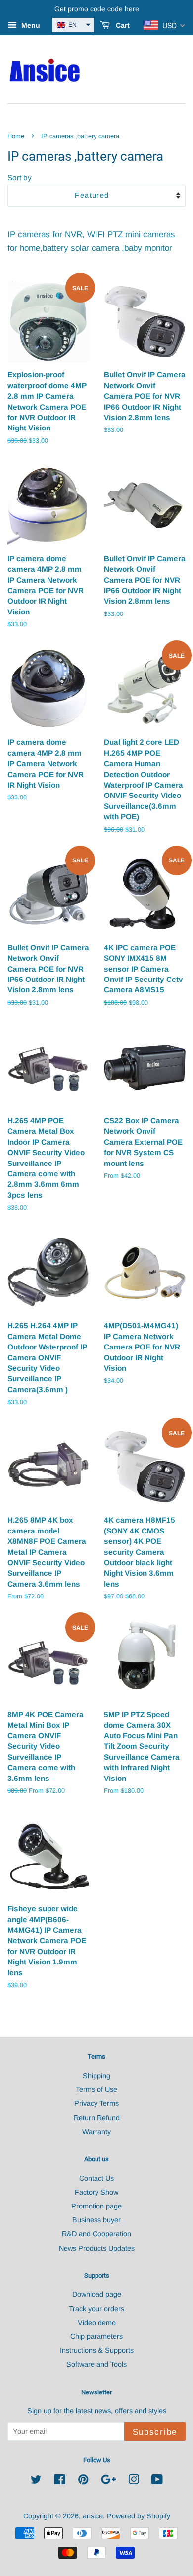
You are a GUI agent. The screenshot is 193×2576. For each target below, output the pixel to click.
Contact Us (96, 2178)
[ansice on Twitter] (36, 2481)
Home (16, 136)
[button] (73, 25)
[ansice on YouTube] (157, 2481)
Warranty (96, 2132)
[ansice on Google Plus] (108, 2481)
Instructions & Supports (97, 2350)
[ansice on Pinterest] (83, 2481)
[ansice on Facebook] (60, 2481)
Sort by (20, 177)
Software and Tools (96, 2364)
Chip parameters (96, 2336)
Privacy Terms (96, 2103)
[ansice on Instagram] (134, 2481)
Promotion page (96, 2206)
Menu (30, 25)
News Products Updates (97, 2248)
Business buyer (96, 2220)
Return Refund (97, 2118)
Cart (122, 25)
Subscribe (155, 2432)
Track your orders (96, 2309)
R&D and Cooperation (96, 2234)
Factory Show (96, 2192)
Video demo (97, 2323)
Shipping (96, 2076)
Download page (97, 2294)
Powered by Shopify (139, 2516)
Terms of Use (96, 2089)
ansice (93, 2516)
